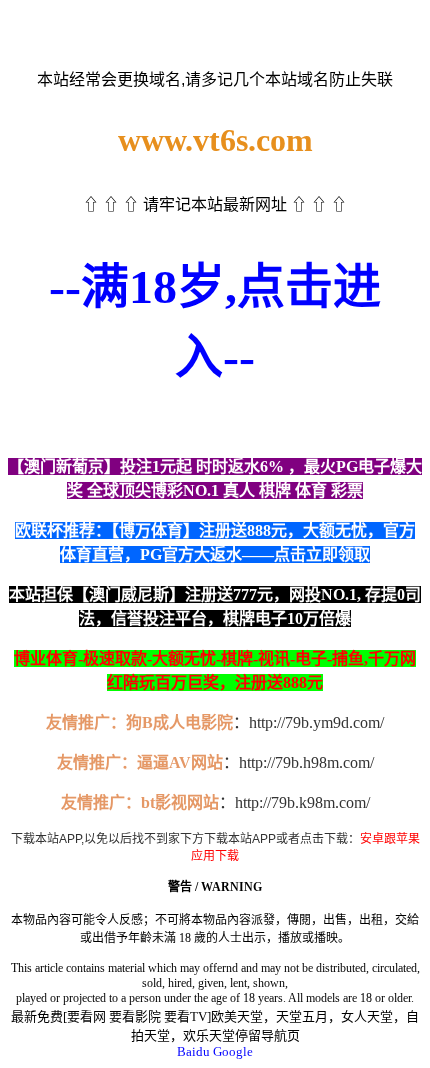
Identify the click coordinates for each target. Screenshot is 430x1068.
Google (233, 1051)
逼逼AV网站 (180, 762)
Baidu (193, 1051)
